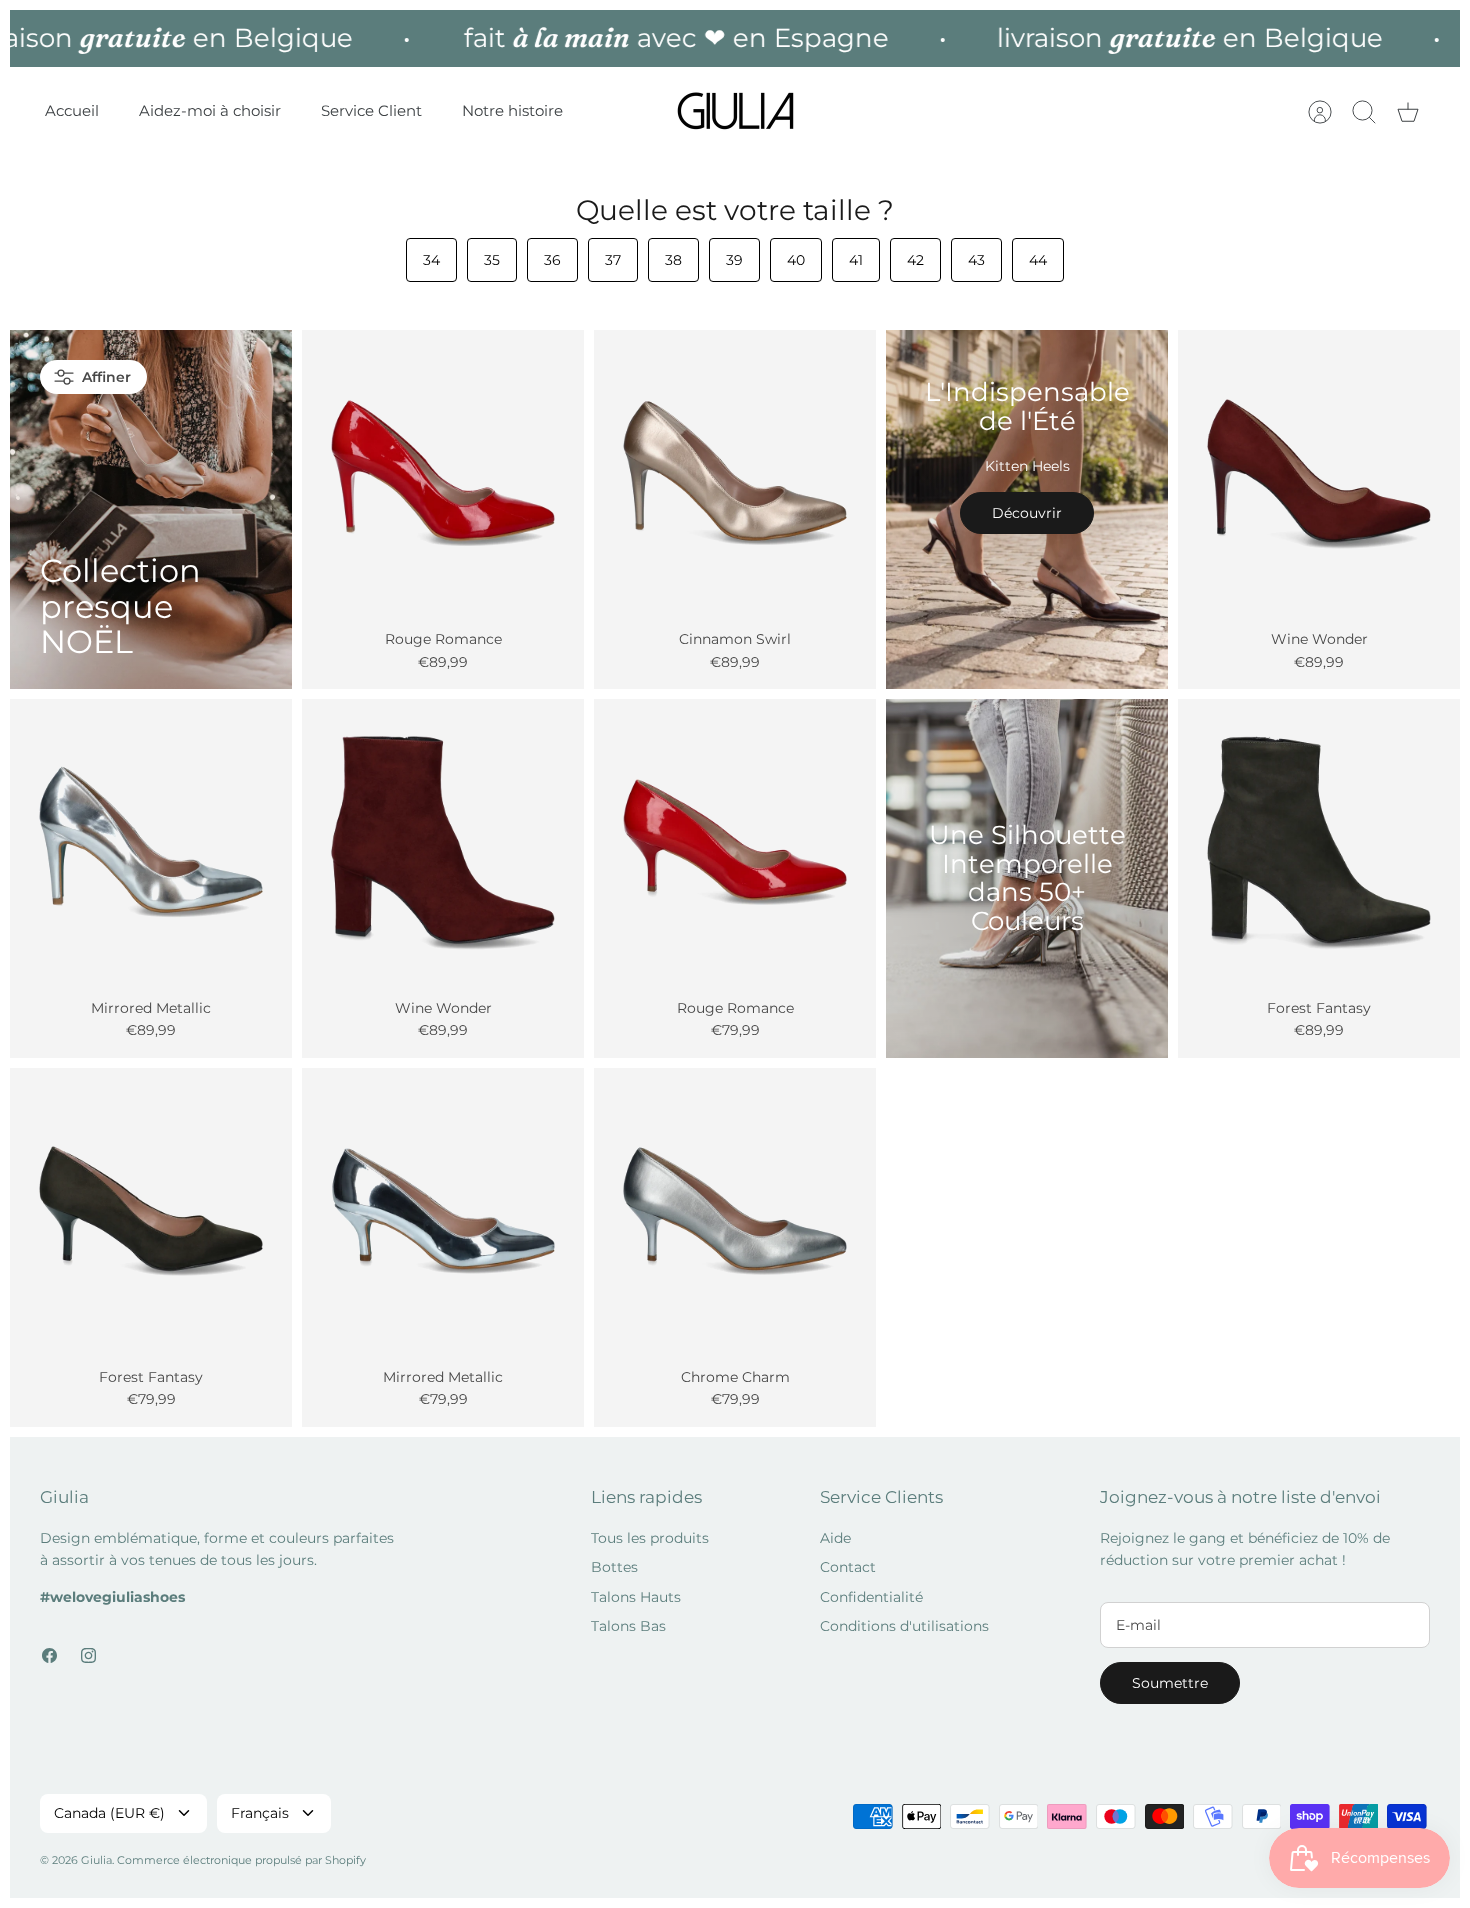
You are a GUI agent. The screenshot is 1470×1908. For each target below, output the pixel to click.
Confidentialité (871, 1597)
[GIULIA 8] (443, 471)
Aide (835, 1538)
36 (552, 260)
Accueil (72, 110)
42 (915, 260)
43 (976, 260)
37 (613, 260)
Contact (848, 1567)
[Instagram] (88, 1655)
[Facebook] (49, 1655)
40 (796, 260)
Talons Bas (628, 1626)
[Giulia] (736, 111)
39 (734, 260)
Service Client (371, 110)
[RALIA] (443, 840)
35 (492, 260)
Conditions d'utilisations (904, 1626)
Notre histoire (512, 110)
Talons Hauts (636, 1597)
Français (260, 1813)
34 (431, 260)
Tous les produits (650, 1538)
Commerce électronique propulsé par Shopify (241, 1860)
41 (856, 260)
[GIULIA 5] (735, 840)
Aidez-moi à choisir (210, 110)
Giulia (96, 1860)
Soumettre (1170, 1683)
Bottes (614, 1567)
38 (673, 260)
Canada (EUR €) (109, 1813)
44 (1038, 260)
